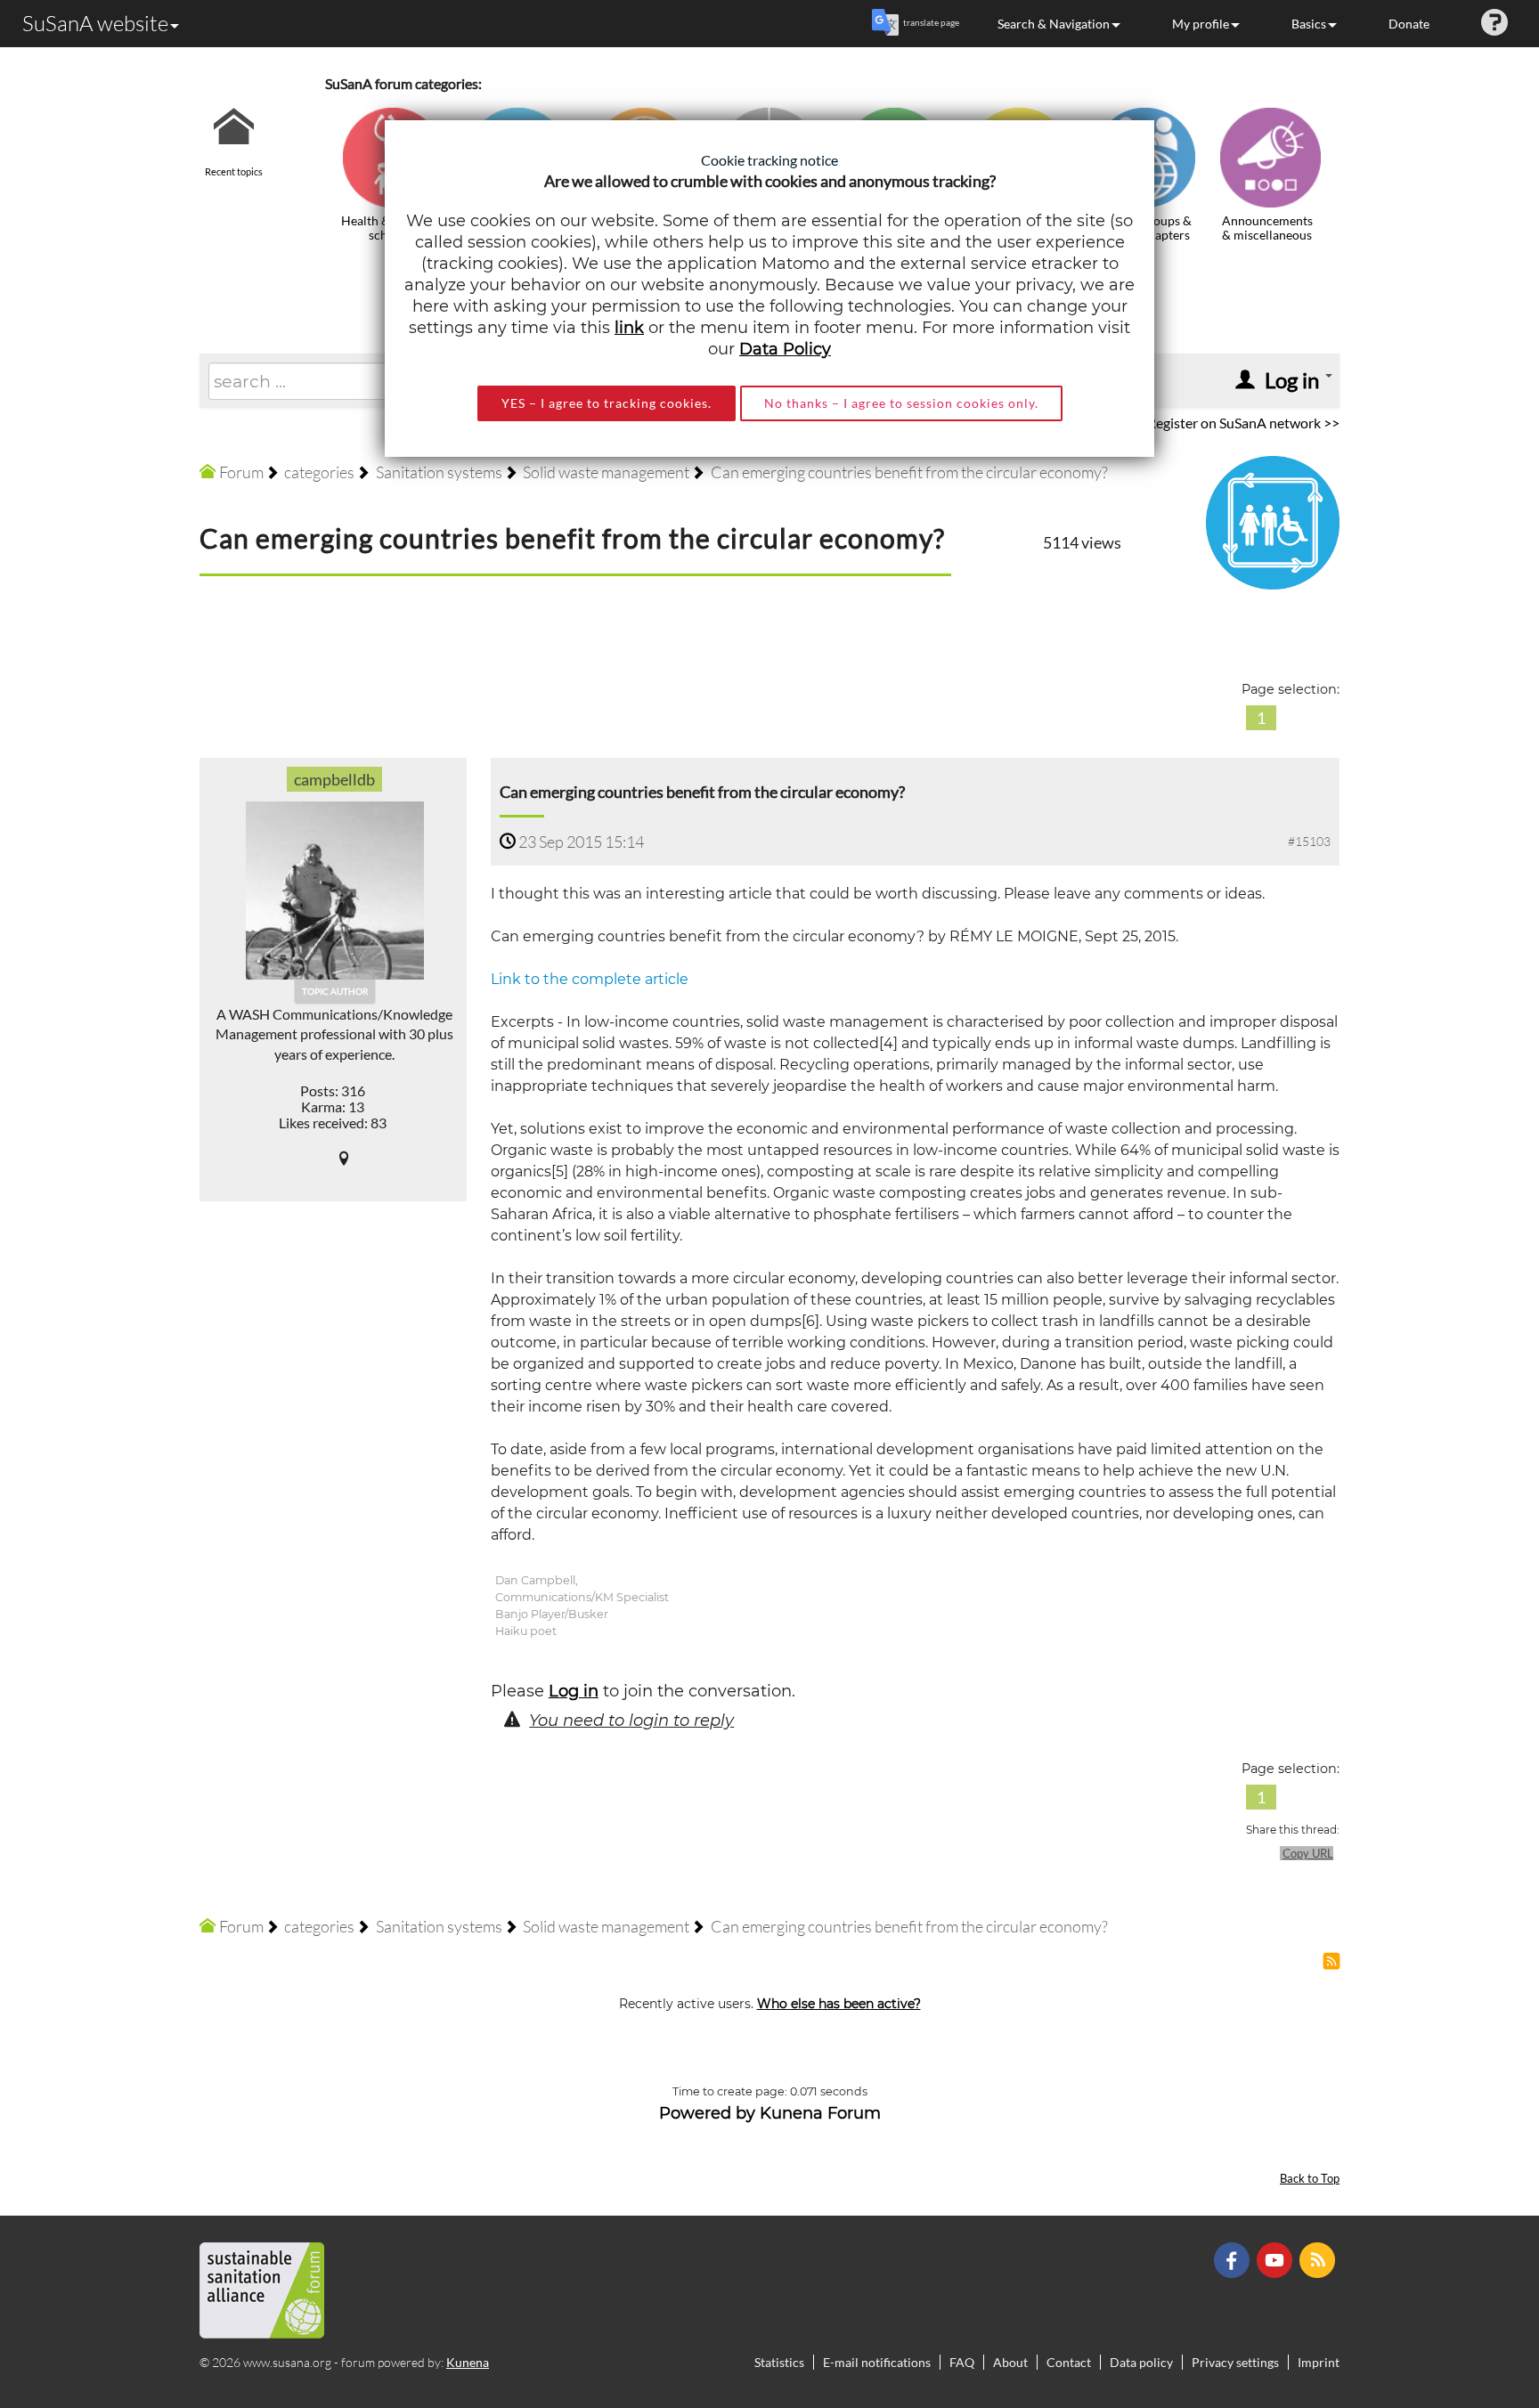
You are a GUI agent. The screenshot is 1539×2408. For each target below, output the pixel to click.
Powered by (707, 2113)
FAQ (962, 2362)
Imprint (1319, 2362)
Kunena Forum (820, 2113)
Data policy (1141, 2362)
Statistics (779, 2362)
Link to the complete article (590, 979)
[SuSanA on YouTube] (1277, 2259)
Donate (1409, 24)
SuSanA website (95, 23)
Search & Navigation (1054, 24)
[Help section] (1494, 24)
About (1010, 2362)
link (629, 328)
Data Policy (785, 349)
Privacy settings (1235, 2362)
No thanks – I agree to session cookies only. (901, 403)
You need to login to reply (631, 1721)
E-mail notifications (877, 2362)
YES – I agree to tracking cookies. (607, 403)
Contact (1069, 2362)
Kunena (468, 2362)
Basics (1309, 24)
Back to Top (1310, 2179)
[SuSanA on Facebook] (1234, 2259)
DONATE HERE (1469, 2305)
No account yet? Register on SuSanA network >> (1193, 423)
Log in (574, 1691)
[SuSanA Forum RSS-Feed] (1319, 2259)
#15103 (1309, 841)
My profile (1201, 24)
